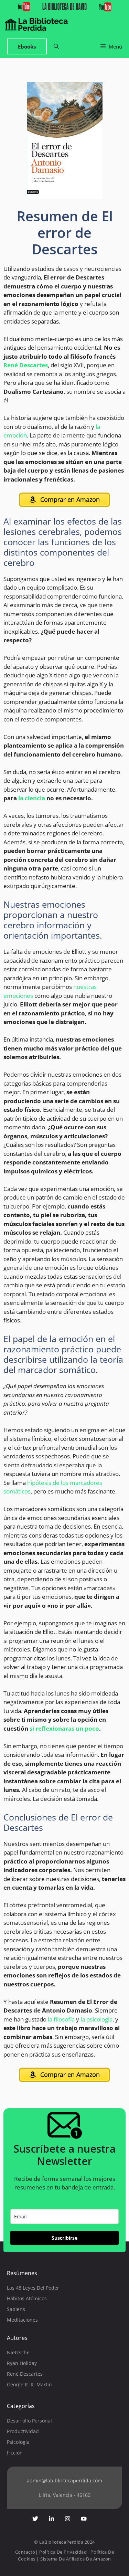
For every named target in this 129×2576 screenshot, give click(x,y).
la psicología (96, 2019)
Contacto (25, 2552)
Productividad (23, 2431)
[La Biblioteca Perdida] (36, 24)
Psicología (18, 2442)
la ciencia (32, 798)
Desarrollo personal (29, 2421)
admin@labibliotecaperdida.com (64, 2480)
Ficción (15, 2453)
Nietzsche (18, 2352)
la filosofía (61, 2019)
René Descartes (26, 365)
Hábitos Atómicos (27, 2298)
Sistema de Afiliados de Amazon (76, 2559)
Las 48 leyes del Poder (33, 2288)
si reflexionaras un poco (64, 1728)
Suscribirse (64, 2238)
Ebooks (27, 46)
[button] (56, 47)
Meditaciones (22, 2320)
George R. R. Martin (29, 2384)
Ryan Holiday (22, 2363)
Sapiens (16, 2309)
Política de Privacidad (63, 2552)
